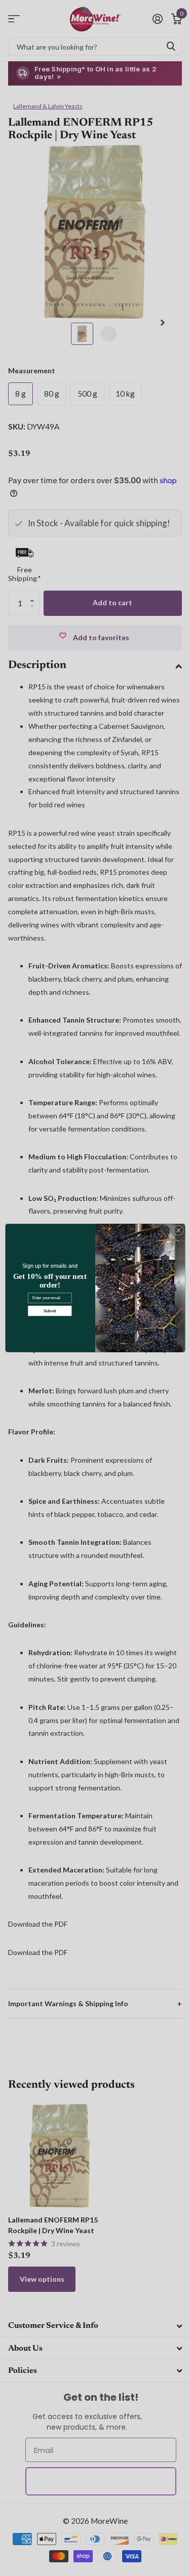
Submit (49, 1311)
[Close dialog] (178, 1230)
